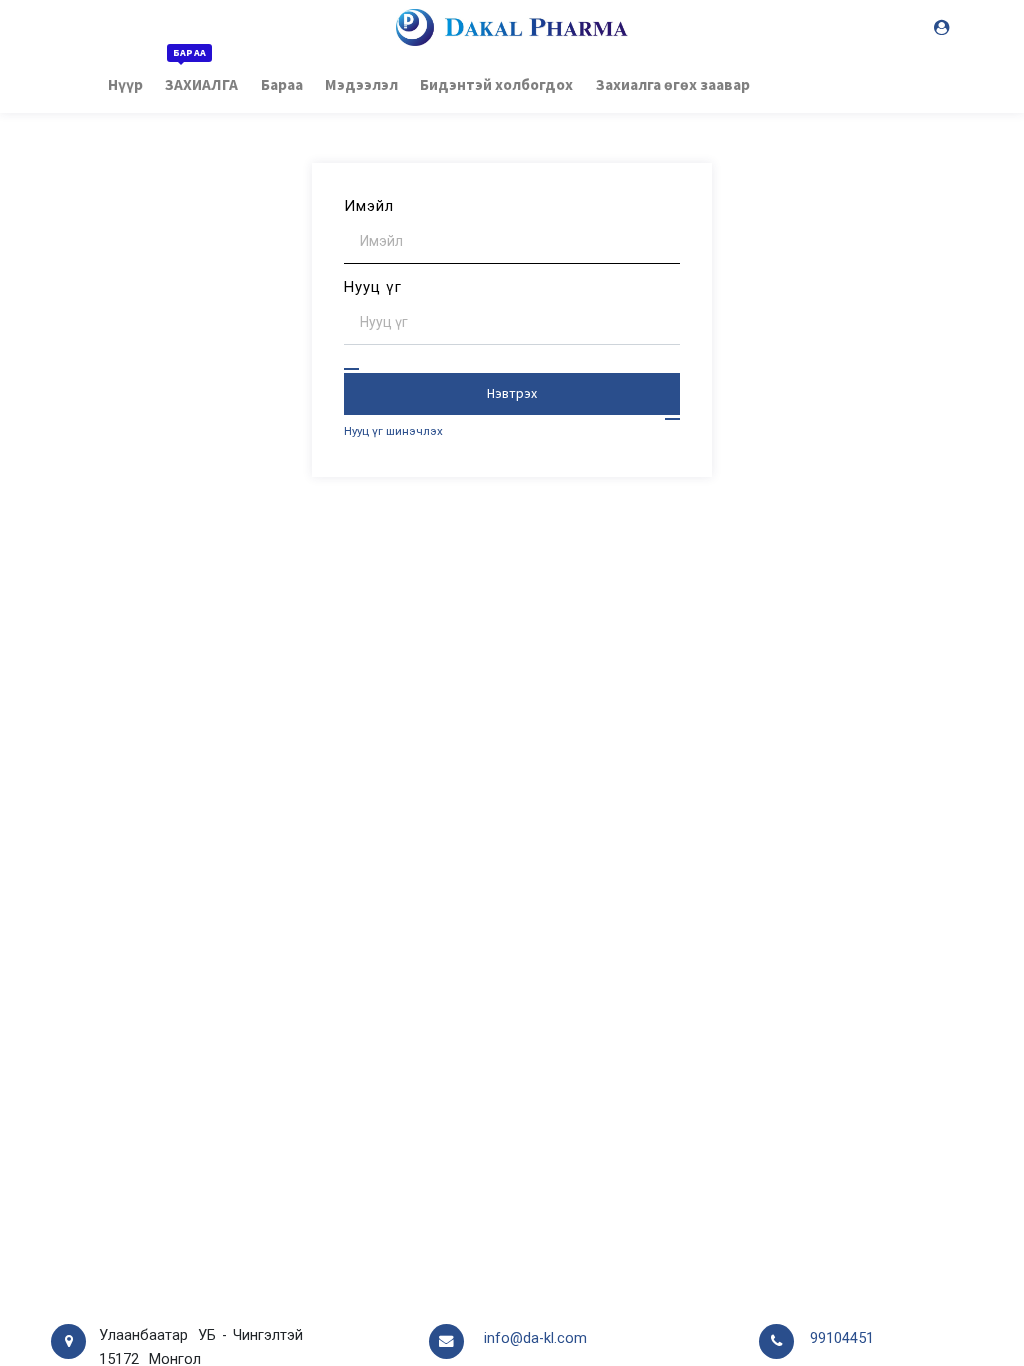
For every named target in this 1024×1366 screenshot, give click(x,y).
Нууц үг (373, 287)
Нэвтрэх (512, 393)
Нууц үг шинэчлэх (393, 431)
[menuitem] (125, 83)
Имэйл (369, 206)
